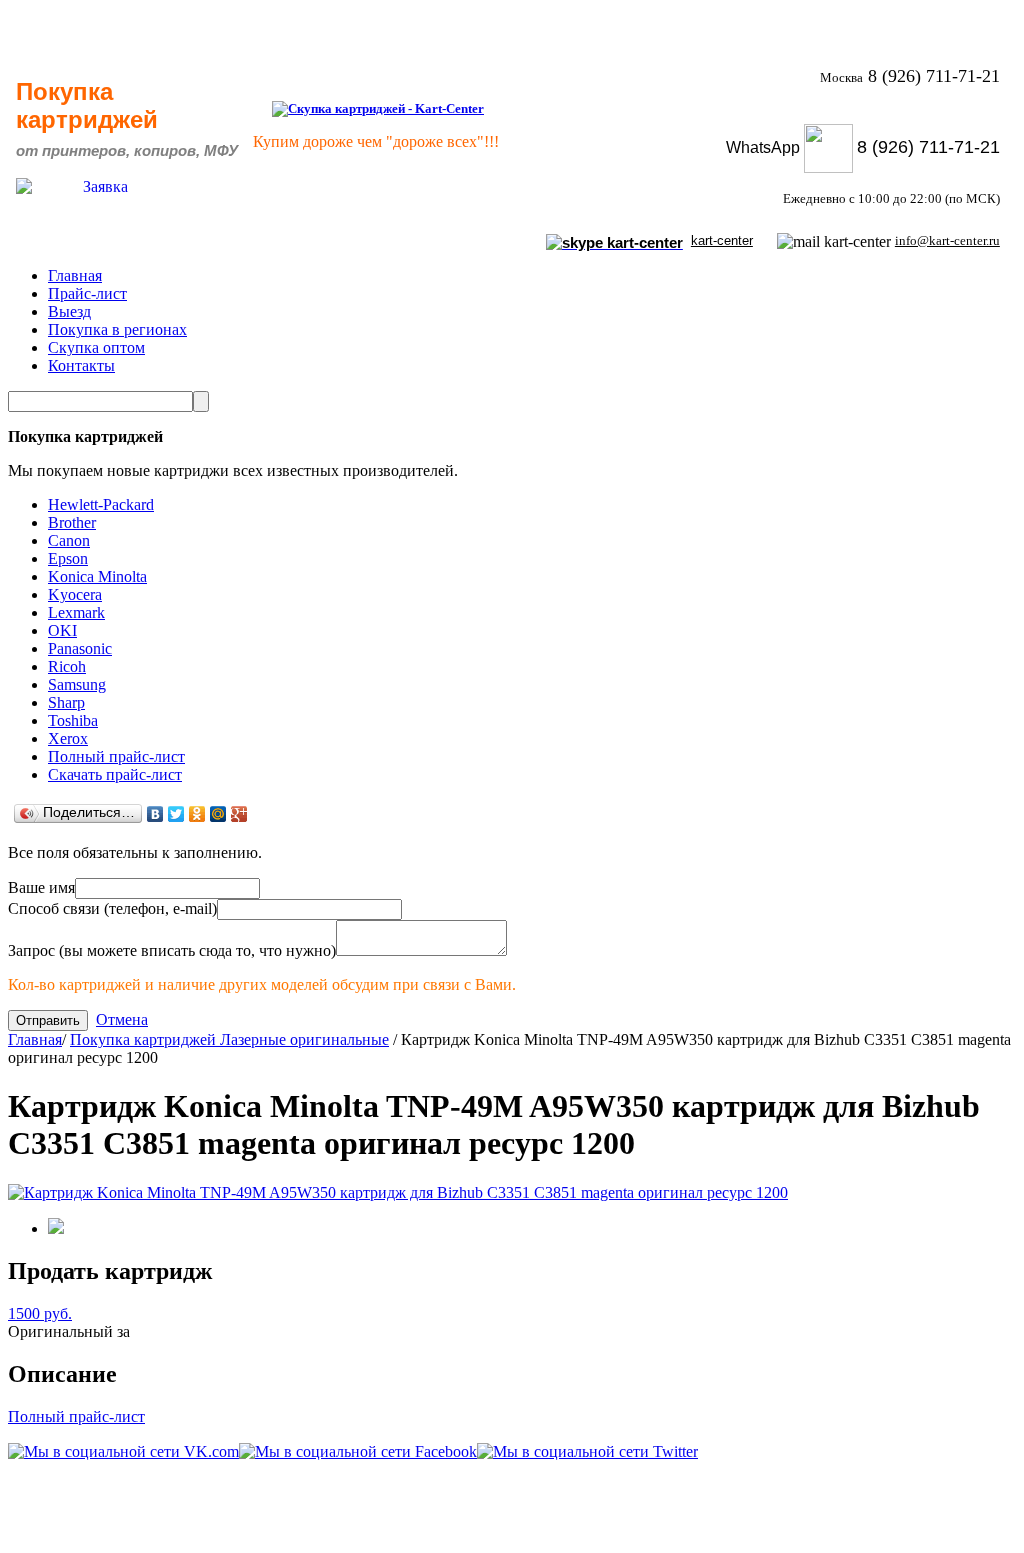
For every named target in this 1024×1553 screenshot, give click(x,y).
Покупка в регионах (117, 329)
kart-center (722, 240)
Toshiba (73, 720)
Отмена (122, 1019)
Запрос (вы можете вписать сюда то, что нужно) (172, 950)
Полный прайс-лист (116, 756)
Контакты (81, 365)
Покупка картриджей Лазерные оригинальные (229, 1039)
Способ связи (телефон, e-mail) (112, 908)
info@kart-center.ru (947, 240)
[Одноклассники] (197, 814)
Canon (69, 540)
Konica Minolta (97, 576)
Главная (75, 275)
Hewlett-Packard (101, 504)
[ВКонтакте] (155, 814)
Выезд (69, 311)
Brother (72, 522)
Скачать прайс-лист (115, 774)
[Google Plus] (239, 814)
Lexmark (76, 612)
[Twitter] (176, 814)
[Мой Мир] (218, 814)
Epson (68, 558)
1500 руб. (40, 1313)
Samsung (77, 684)
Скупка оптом (96, 347)
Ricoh (67, 666)
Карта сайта (953, 1523)
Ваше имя (41, 887)
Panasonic (80, 648)
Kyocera (75, 594)
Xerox (68, 738)
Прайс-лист (87, 293)
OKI (62, 630)
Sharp (66, 702)
